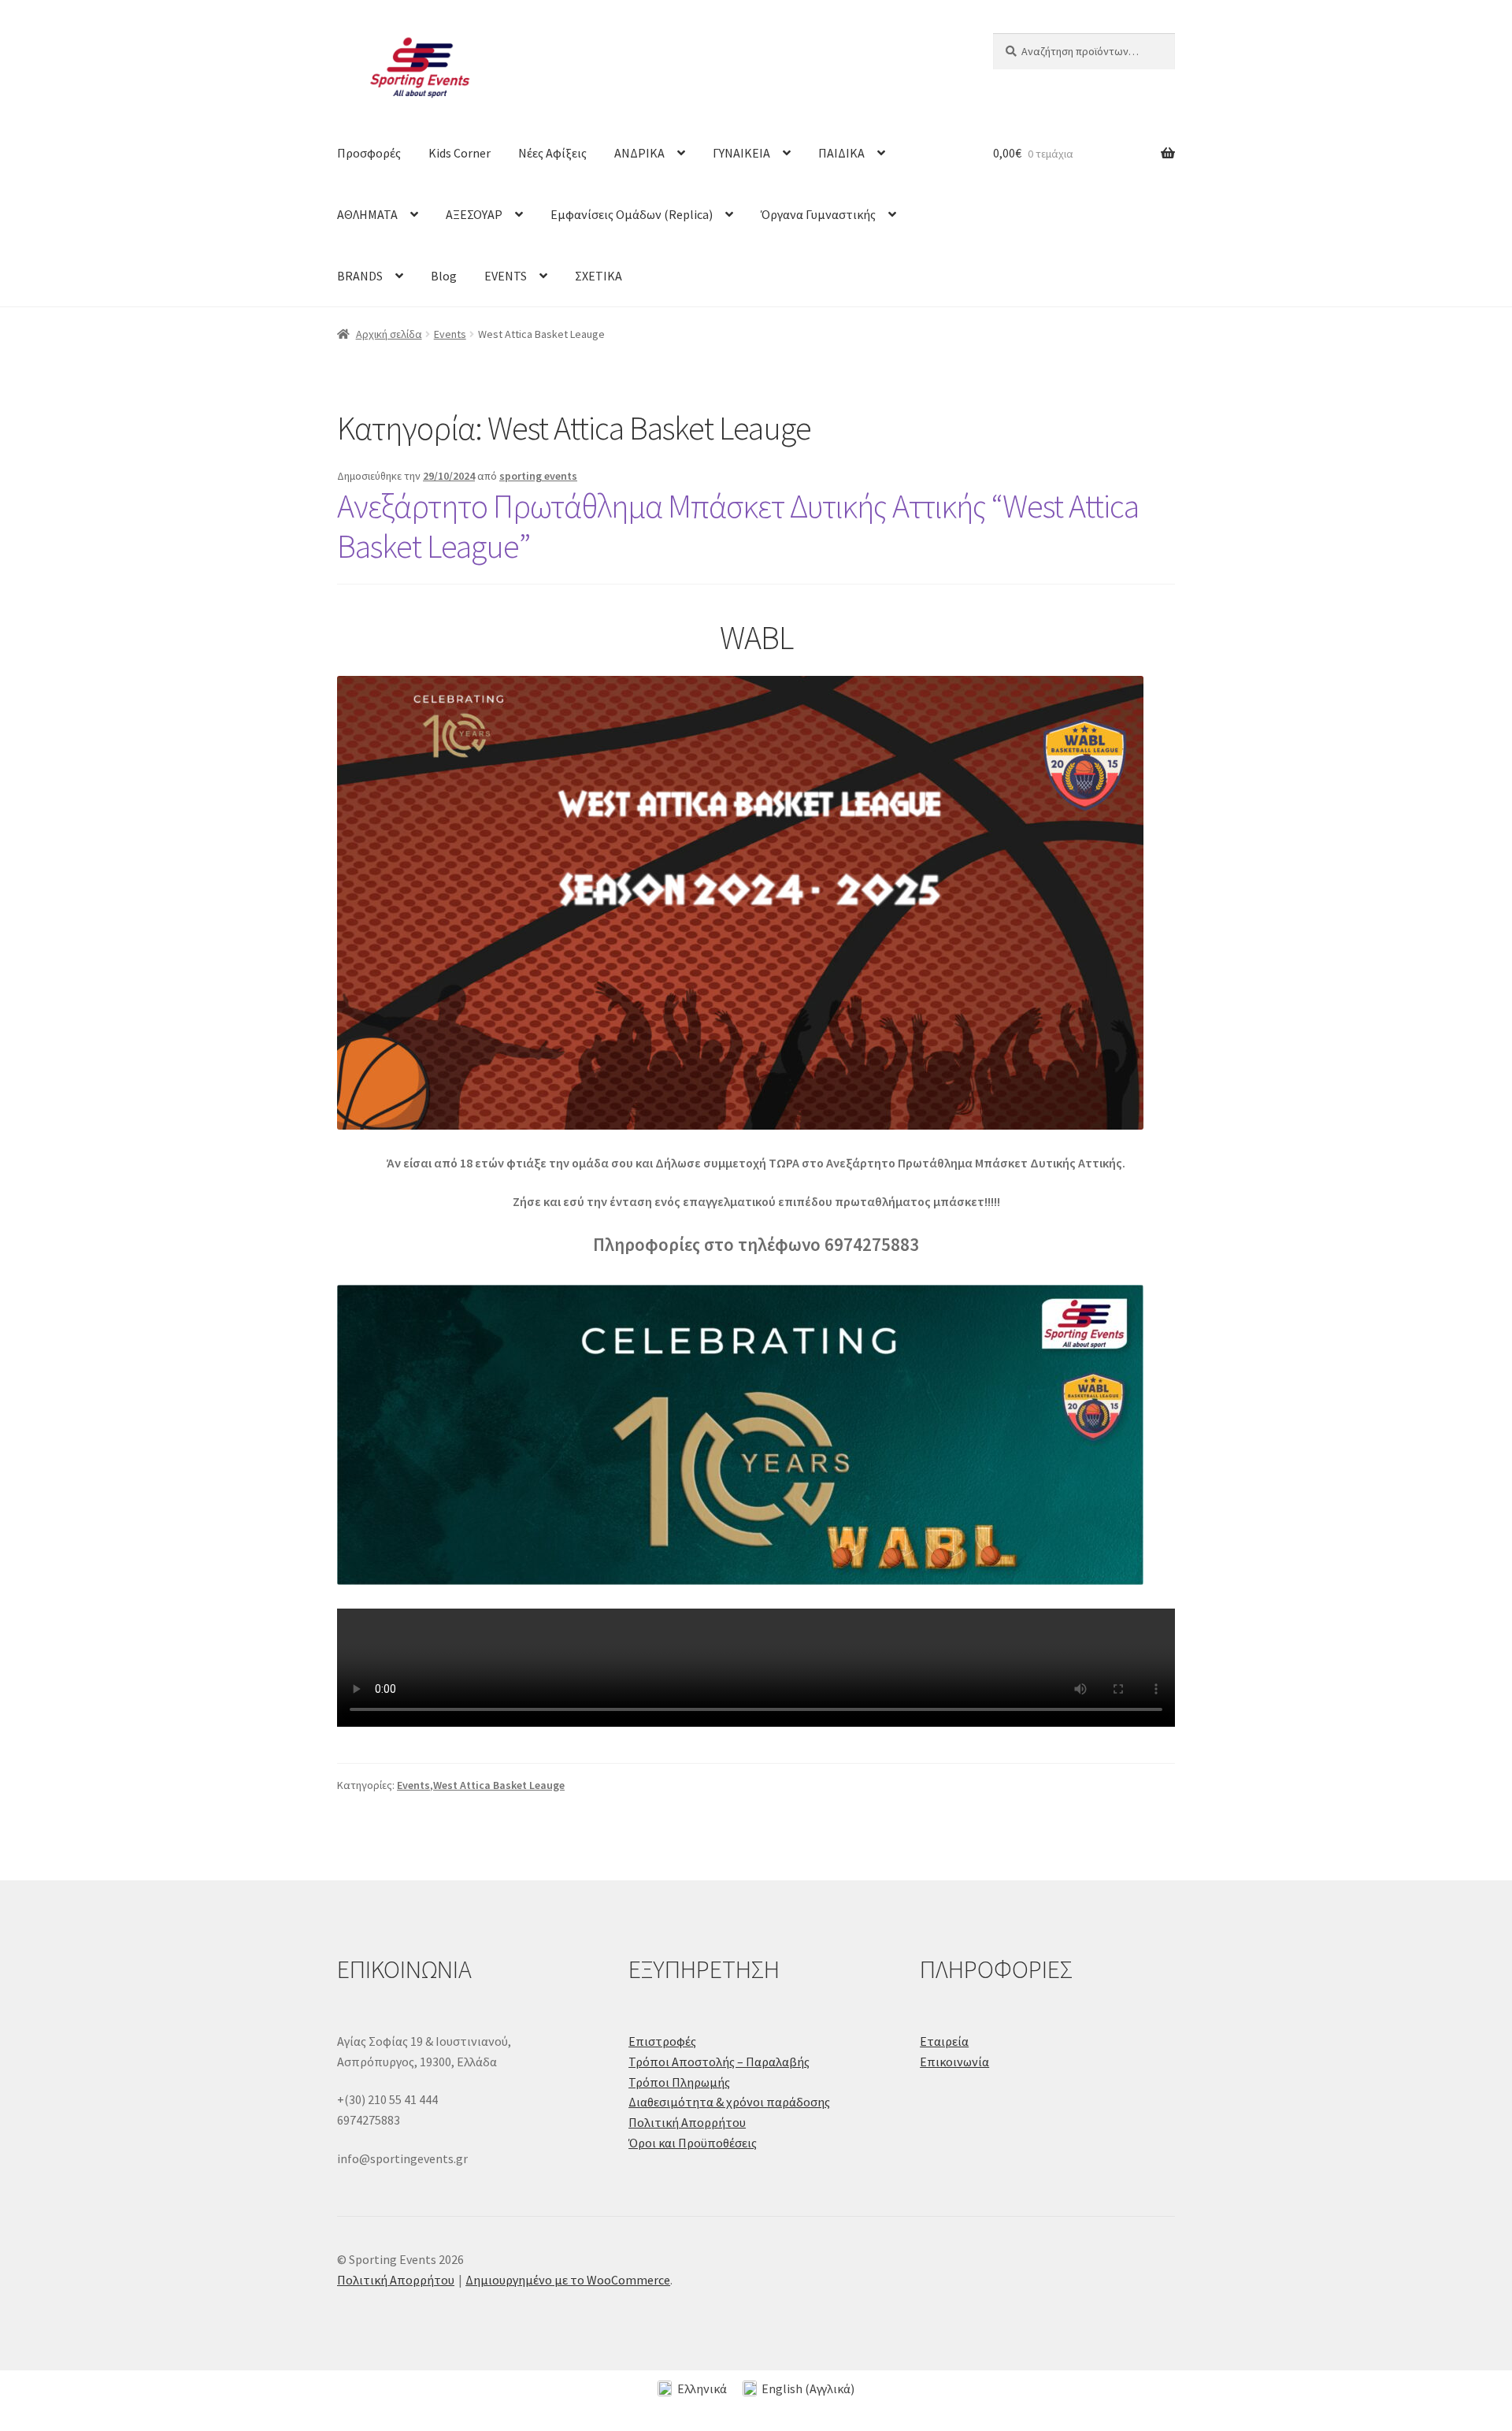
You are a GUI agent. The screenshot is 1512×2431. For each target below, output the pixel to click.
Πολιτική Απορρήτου (687, 2122)
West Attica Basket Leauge (499, 1785)
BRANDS (360, 276)
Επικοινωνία (954, 2062)
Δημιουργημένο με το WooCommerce (568, 2280)
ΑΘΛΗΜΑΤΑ (367, 214)
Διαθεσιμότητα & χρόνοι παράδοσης (729, 2102)
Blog (444, 276)
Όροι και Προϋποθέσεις (693, 2143)
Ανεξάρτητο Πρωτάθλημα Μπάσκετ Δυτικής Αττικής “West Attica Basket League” (738, 526)
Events (450, 334)
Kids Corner (460, 153)
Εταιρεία (944, 2041)
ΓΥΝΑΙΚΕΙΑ (741, 153)
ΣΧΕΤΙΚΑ (598, 276)
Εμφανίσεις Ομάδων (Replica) (632, 214)
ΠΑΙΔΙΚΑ (841, 153)
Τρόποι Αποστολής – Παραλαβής (719, 2062)
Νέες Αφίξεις (552, 153)
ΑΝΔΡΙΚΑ (639, 153)
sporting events (538, 476)
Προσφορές (369, 153)
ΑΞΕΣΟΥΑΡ (474, 214)
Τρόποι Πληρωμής (679, 2082)
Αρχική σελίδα (389, 334)
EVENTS (506, 276)
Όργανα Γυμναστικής (818, 214)
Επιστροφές (662, 2041)
